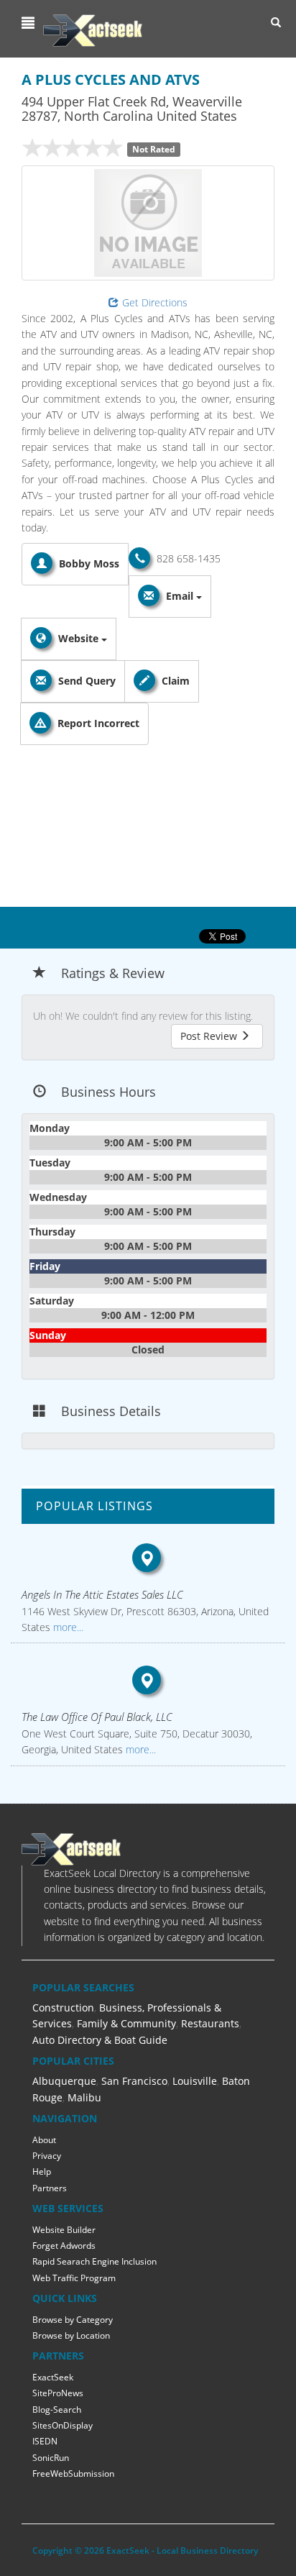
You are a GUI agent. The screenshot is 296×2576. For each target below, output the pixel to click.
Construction (63, 2008)
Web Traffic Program (74, 2278)
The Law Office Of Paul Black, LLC (97, 1717)
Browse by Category (73, 2320)
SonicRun (51, 2458)
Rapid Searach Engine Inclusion (94, 2261)
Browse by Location (71, 2335)
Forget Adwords (64, 2246)
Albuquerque (64, 2081)
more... (67, 1627)
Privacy (47, 2156)
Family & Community (126, 2023)
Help (42, 2171)
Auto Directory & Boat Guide (100, 2040)
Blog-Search (57, 2410)
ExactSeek (53, 2377)
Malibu (84, 2097)
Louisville (195, 2081)
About (44, 2140)
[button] (30, 23)
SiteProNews (58, 2393)
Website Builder (64, 2230)
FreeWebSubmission (73, 2474)
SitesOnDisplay (63, 2425)
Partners (50, 2188)
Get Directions (155, 302)
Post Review (210, 1036)
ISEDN (45, 2441)
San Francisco (134, 2081)
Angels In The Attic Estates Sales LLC (102, 1594)
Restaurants (210, 2023)
